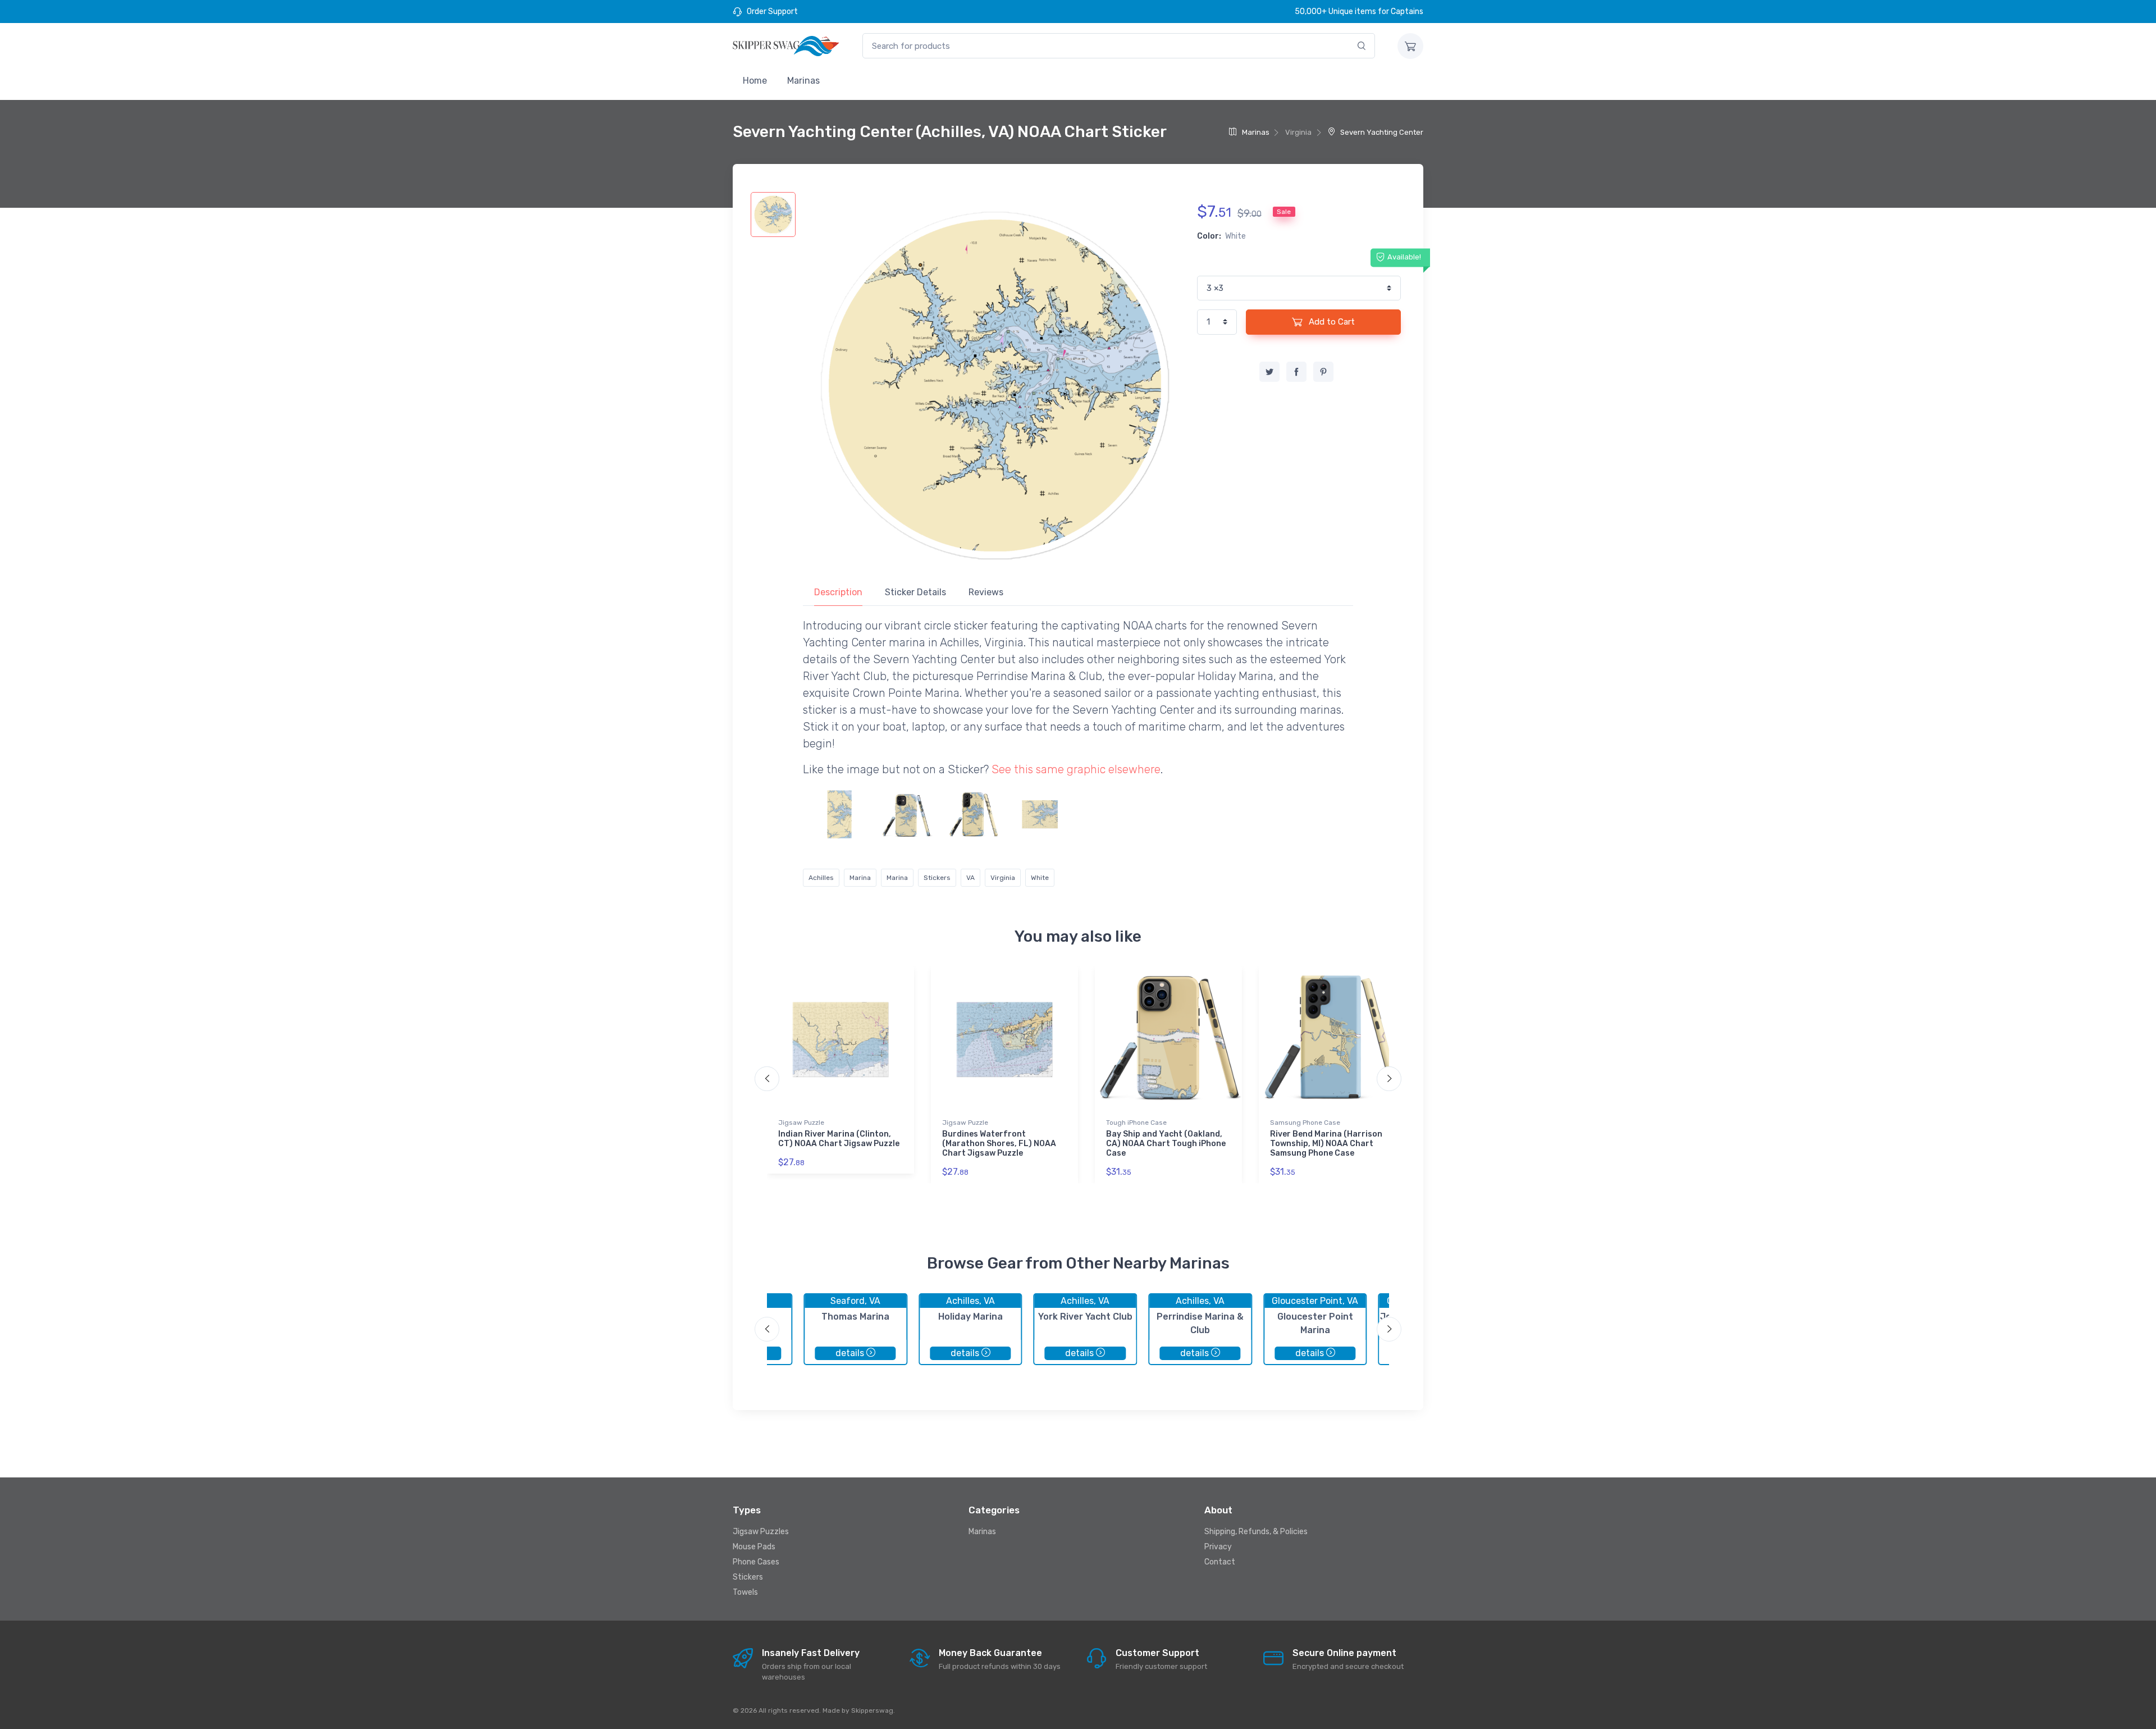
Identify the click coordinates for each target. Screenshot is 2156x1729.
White (1040, 878)
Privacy (1218, 1547)
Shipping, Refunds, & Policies (1256, 1532)
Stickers (937, 878)
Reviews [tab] (986, 592)
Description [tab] (838, 592)
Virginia (1003, 878)
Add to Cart (1331, 322)
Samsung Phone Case (1305, 1123)
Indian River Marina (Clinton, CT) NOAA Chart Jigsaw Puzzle (839, 1139)
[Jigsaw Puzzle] (1040, 814)
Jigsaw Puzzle (801, 1123)
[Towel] (839, 814)
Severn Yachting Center (1381, 132)
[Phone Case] (906, 814)
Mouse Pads (754, 1547)
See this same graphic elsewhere (1076, 769)
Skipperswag (872, 1710)
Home (755, 81)
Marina (860, 878)
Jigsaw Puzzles (761, 1532)
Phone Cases (756, 1562)
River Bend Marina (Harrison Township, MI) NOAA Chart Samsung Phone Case (1326, 1144)
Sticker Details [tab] (915, 592)
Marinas (803, 81)
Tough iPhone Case (1136, 1123)
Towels (745, 1592)
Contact (1220, 1562)
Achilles (821, 878)
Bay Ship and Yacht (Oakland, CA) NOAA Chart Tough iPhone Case (1166, 1144)
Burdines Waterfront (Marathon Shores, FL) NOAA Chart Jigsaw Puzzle (999, 1144)
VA (970, 878)
